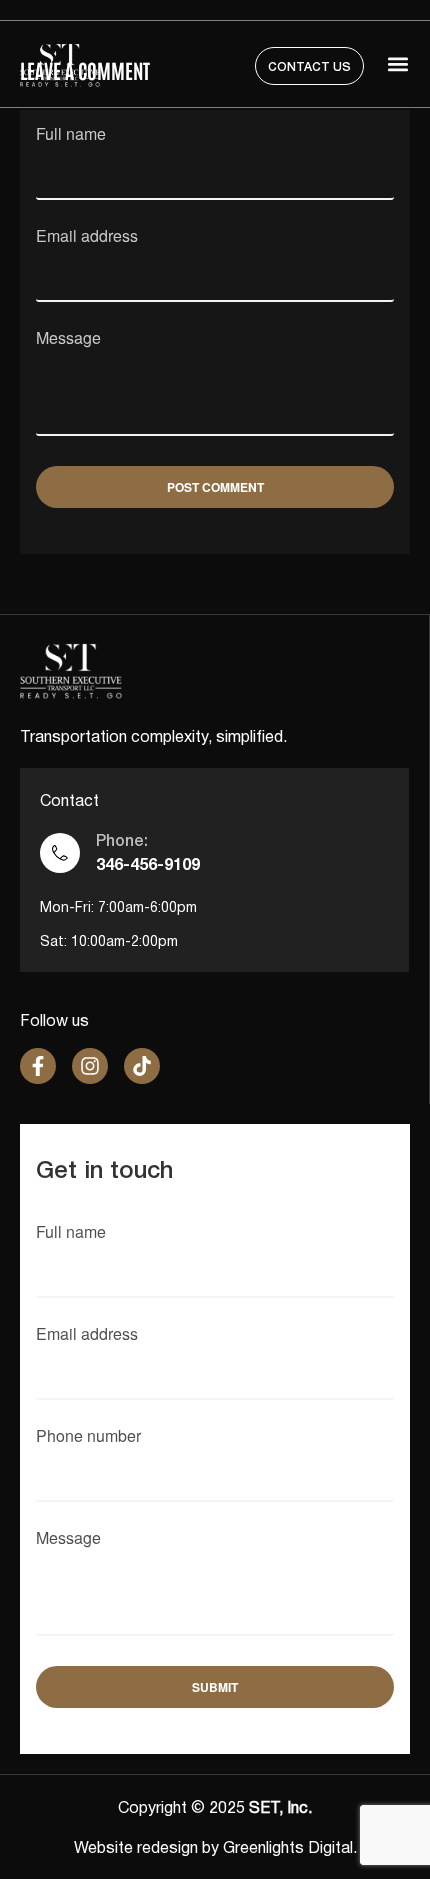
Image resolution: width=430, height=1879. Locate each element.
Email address (87, 237)
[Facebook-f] (38, 1066)
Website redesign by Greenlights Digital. (215, 1849)
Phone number (88, 1437)
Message (68, 339)
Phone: (122, 842)
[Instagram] (90, 1066)
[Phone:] (60, 853)
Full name (71, 135)
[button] (397, 64)
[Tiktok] (142, 1066)
